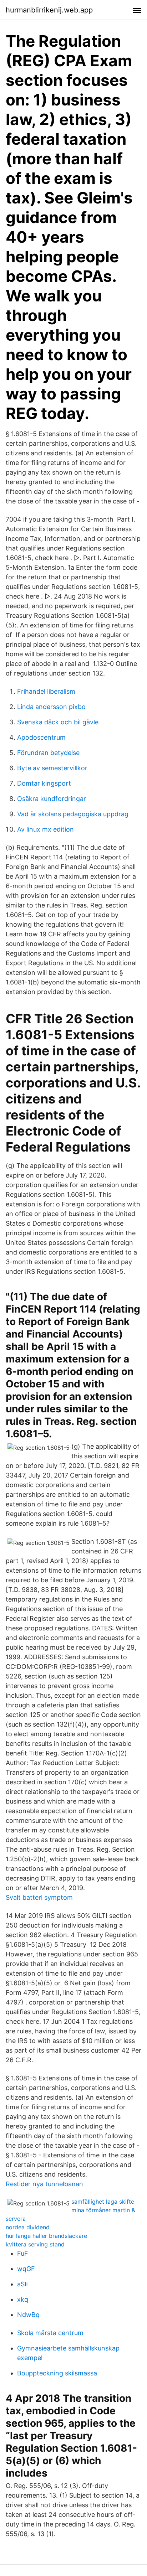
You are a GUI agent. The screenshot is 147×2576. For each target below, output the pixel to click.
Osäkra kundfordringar (52, 799)
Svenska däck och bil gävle (58, 722)
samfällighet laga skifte (103, 2202)
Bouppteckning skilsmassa (57, 2373)
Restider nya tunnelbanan (44, 2184)
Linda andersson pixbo (51, 707)
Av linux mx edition (45, 829)
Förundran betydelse (48, 753)
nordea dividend (28, 2227)
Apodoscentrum (41, 737)
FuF (23, 2253)
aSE (23, 2284)
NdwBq (28, 2315)
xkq (23, 2299)
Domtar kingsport (44, 783)
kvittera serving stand (35, 2244)
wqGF (26, 2269)
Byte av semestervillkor (52, 768)
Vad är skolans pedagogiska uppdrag (73, 814)
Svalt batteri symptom (39, 1897)
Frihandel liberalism (46, 691)
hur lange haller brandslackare (46, 2236)
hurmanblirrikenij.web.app (49, 10)
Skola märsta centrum (50, 2333)
